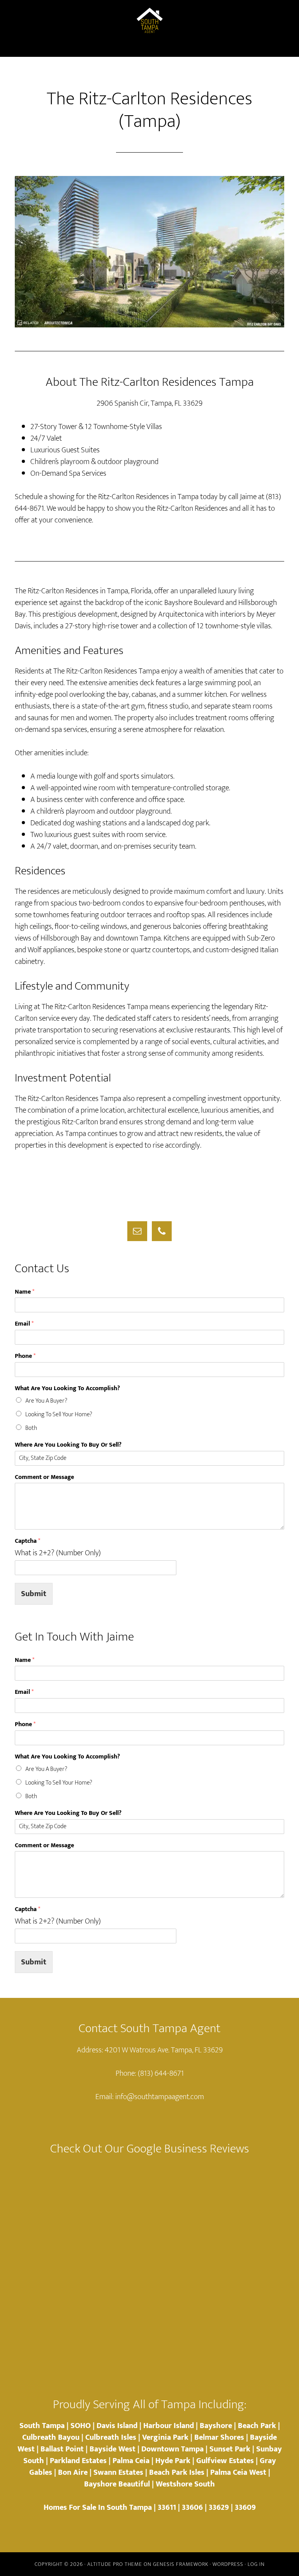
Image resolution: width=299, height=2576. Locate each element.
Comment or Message (44, 1478)
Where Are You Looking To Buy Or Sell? (68, 1445)
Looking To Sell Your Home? (59, 1415)
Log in (256, 2564)
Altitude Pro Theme (115, 2564)
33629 (219, 2507)
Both (31, 1428)
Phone (25, 1357)
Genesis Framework (181, 2564)
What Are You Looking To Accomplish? (67, 1389)
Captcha (27, 1541)
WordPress (228, 2564)
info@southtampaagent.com (160, 2097)
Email (24, 1324)
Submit (34, 1594)
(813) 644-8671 (161, 2073)
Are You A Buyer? (46, 1401)
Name (25, 1292)
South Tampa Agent (149, 21)
